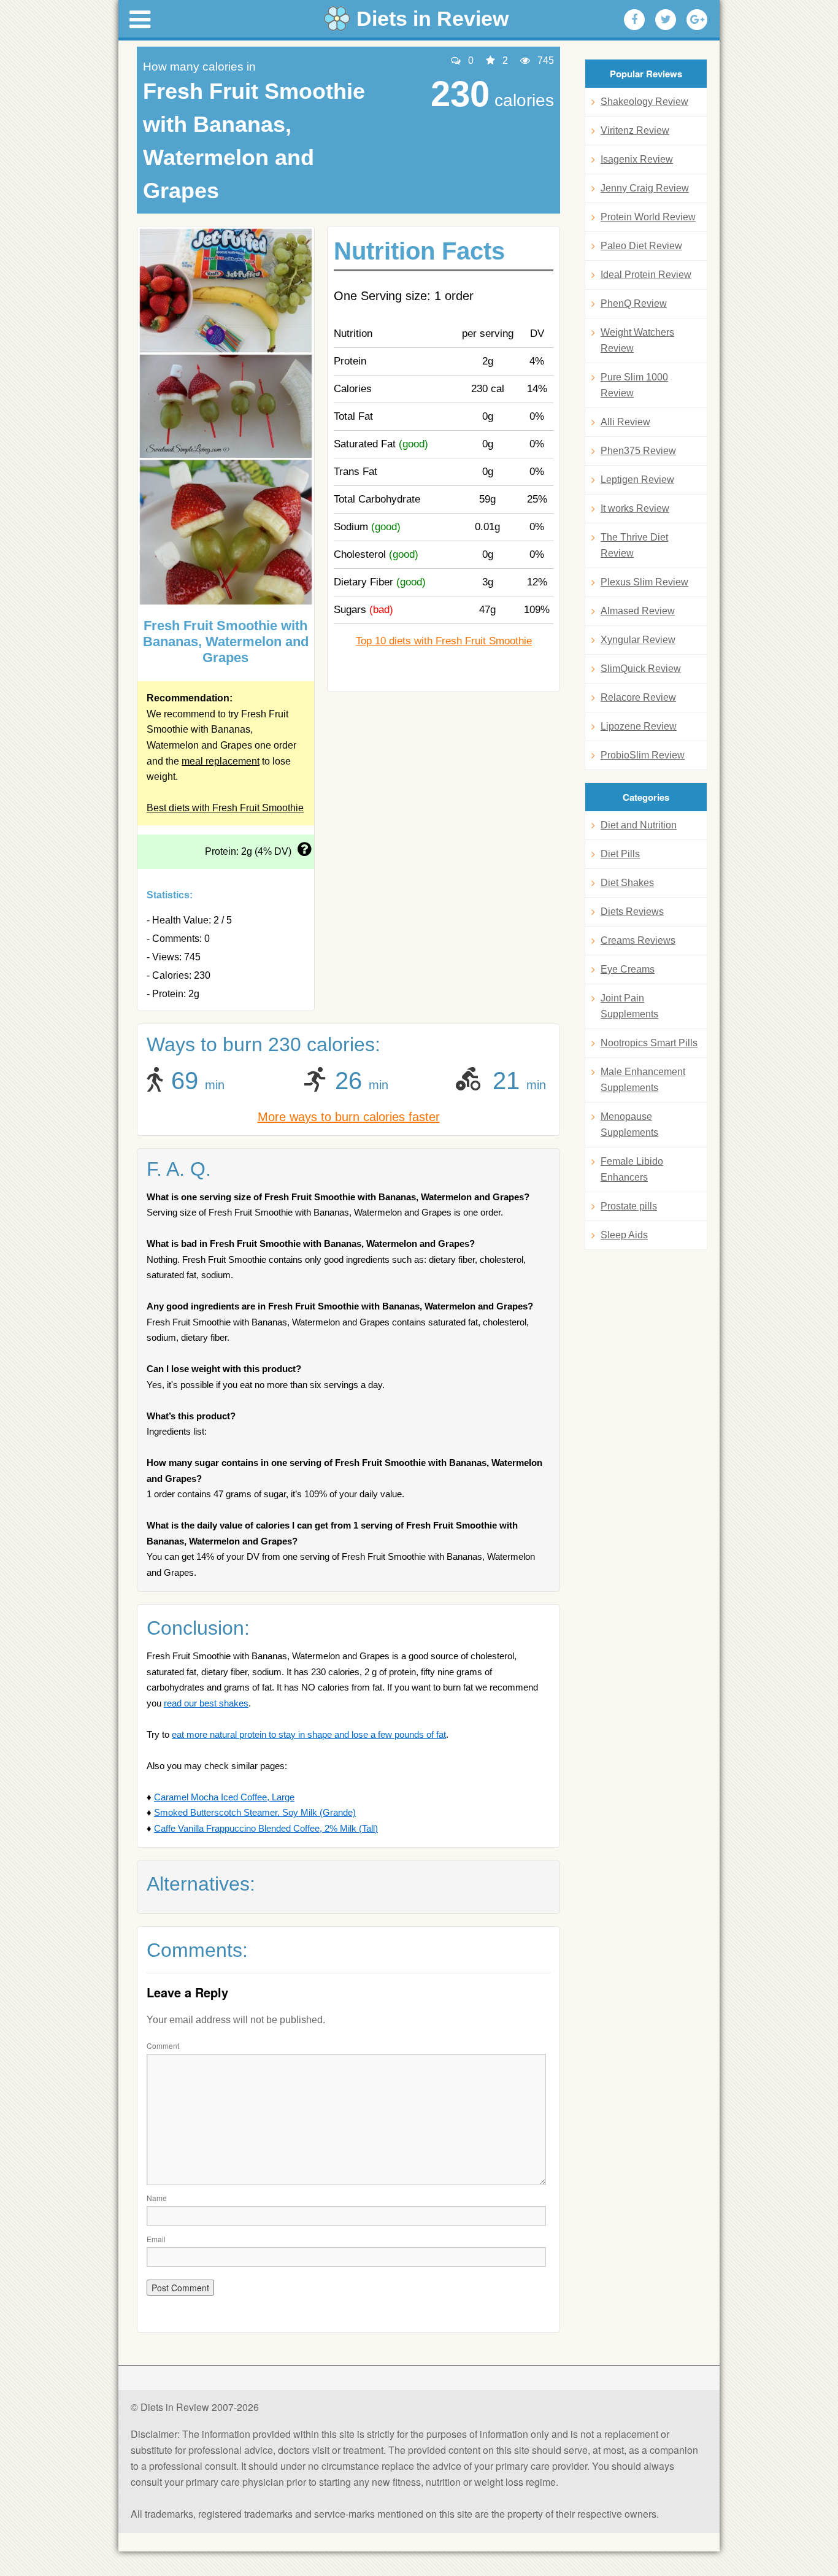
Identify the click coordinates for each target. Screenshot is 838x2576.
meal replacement (221, 761)
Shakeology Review (644, 102)
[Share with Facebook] (634, 20)
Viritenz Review (635, 130)
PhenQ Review (634, 303)
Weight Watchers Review (637, 340)
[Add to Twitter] (666, 20)
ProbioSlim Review (643, 755)
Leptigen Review (637, 480)
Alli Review (625, 422)
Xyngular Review (638, 640)
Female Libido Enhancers (632, 1169)
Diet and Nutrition (639, 825)
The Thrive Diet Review (634, 545)
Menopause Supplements (629, 1124)
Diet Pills (620, 854)
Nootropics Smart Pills (649, 1043)
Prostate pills (629, 1206)
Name (157, 2198)
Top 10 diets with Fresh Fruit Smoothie (444, 641)
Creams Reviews (638, 940)
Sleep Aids (624, 1235)
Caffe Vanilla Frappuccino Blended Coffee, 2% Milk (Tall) (266, 1828)
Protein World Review (648, 217)
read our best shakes (206, 1703)
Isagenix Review (637, 159)
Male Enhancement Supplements (643, 1080)
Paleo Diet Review (641, 246)
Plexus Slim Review (644, 582)
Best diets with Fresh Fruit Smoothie (225, 808)
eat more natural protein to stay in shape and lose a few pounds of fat (309, 1734)
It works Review (635, 508)
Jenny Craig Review (645, 188)
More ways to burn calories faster (349, 1117)
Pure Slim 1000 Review (634, 385)
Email (156, 2239)
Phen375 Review (638, 451)
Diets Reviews (632, 912)
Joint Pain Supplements (629, 1006)
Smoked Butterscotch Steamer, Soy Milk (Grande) (255, 1812)
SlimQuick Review (641, 669)
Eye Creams (628, 969)
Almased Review (638, 611)
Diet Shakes (627, 883)
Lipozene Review (639, 726)
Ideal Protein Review (646, 275)
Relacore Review (638, 697)
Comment (163, 2046)
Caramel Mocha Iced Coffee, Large (224, 1797)
